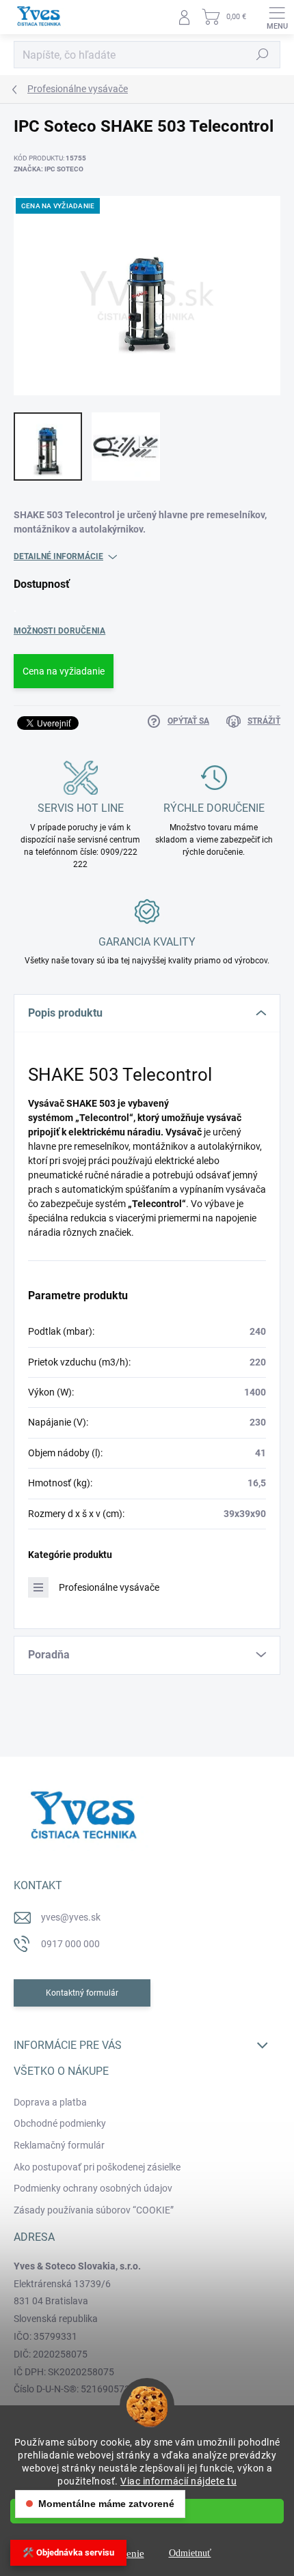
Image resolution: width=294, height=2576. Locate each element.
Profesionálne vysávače (109, 1587)
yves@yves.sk (71, 1917)
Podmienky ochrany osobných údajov (93, 2188)
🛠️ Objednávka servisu (68, 2552)
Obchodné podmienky (60, 2123)
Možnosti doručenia (59, 631)
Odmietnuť (190, 2553)
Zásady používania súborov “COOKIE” (94, 2210)
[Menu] (277, 17)
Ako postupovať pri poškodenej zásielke (97, 2167)
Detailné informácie (58, 556)
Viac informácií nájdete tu (178, 2481)
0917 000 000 (70, 1944)
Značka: (49, 169)
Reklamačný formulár (59, 2145)
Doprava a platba (50, 2102)
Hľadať (263, 55)
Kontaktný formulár (82, 1993)
